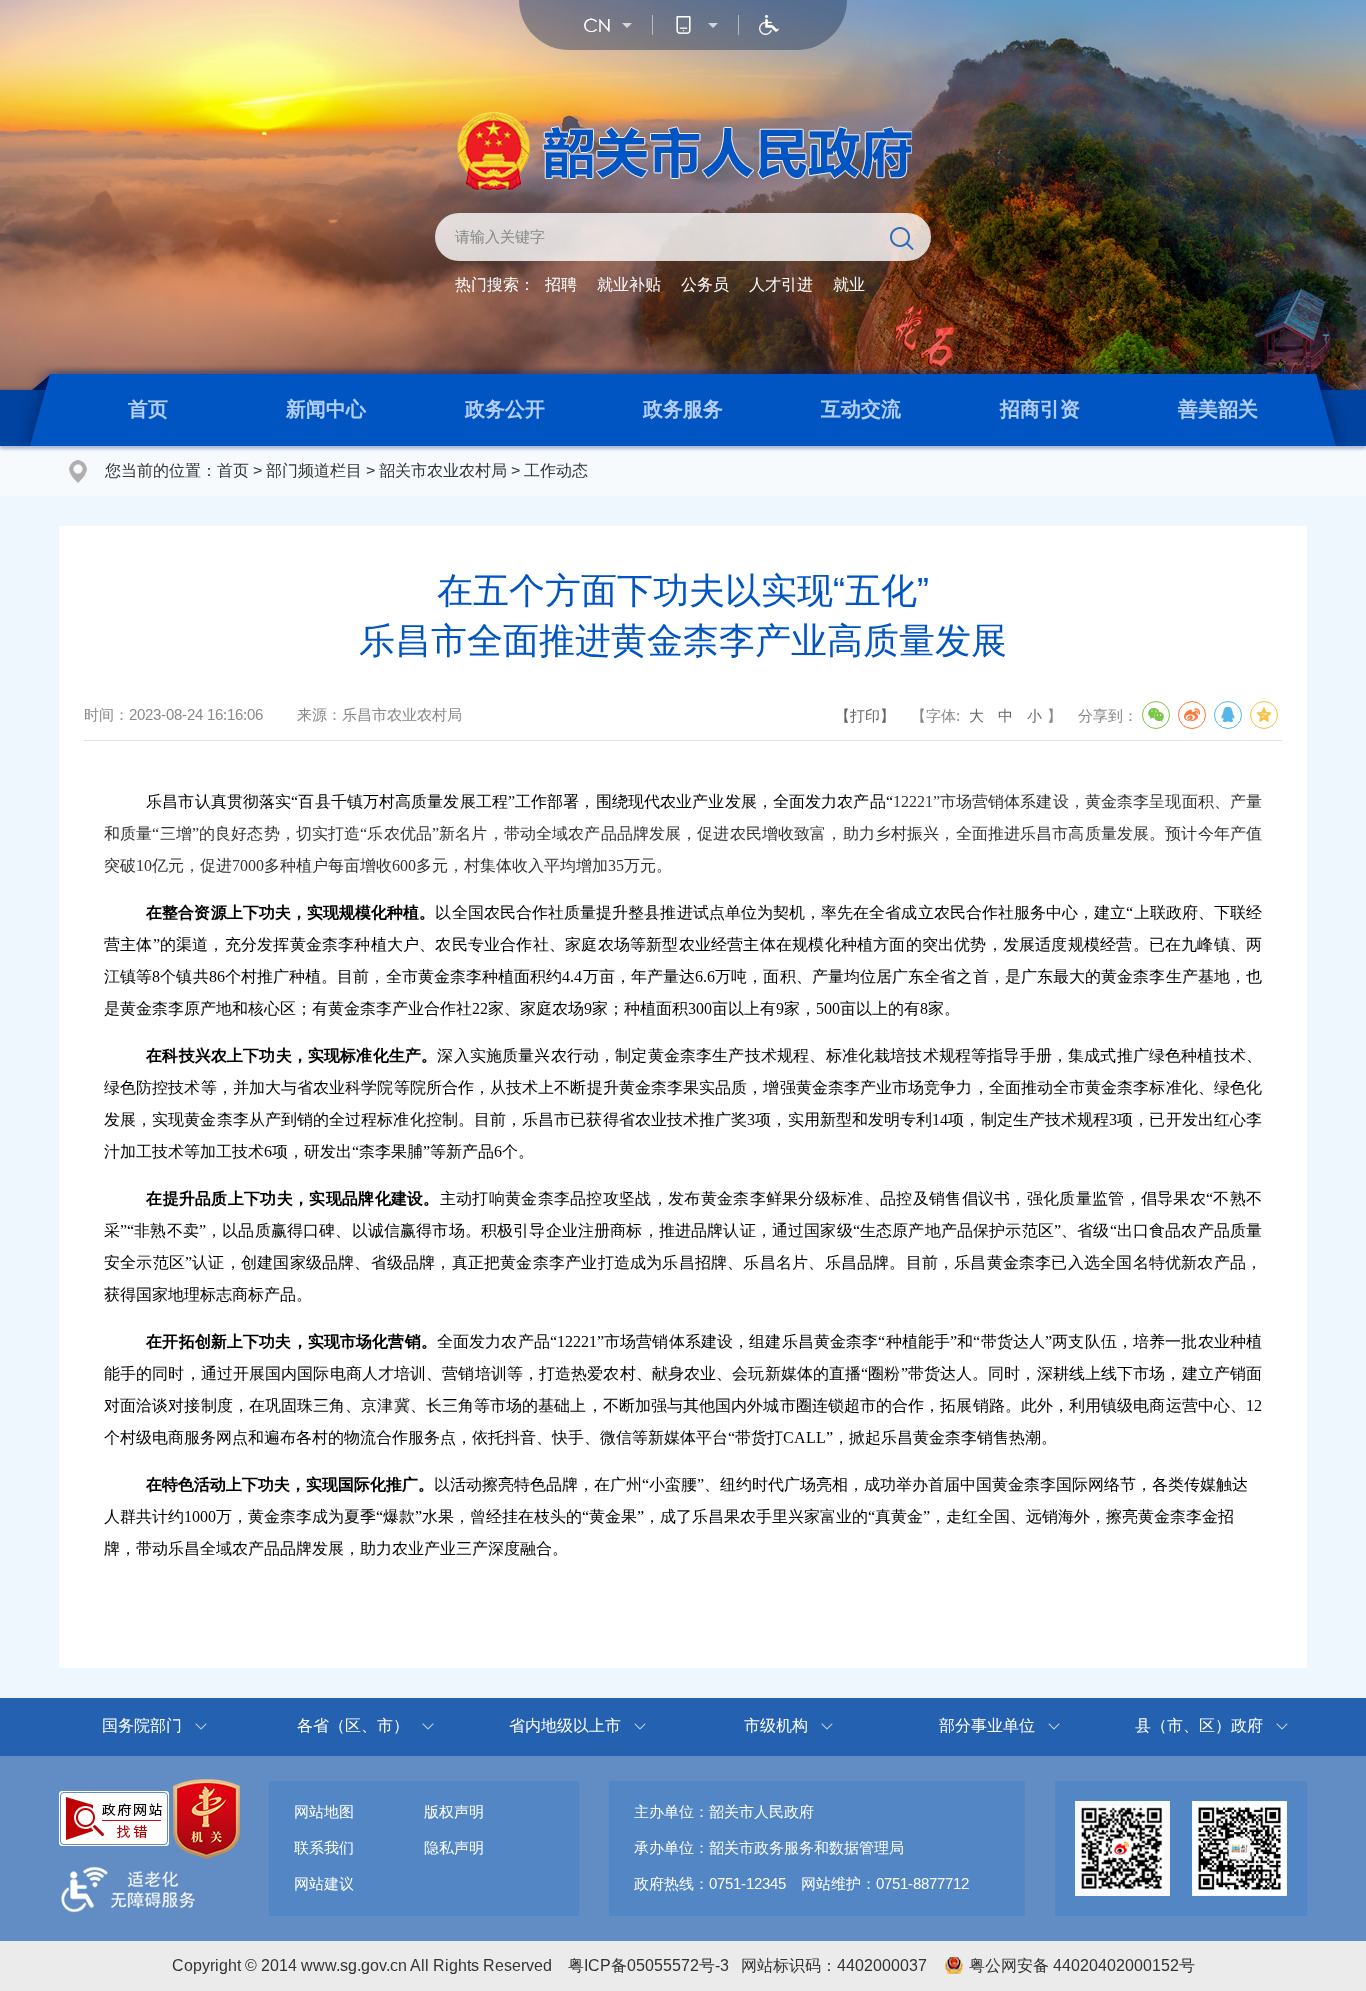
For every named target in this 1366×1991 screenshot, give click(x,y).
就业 (849, 284)
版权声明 (454, 1811)
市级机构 (776, 1725)
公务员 (705, 284)
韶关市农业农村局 (443, 470)
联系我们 (324, 1847)
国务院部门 (142, 1725)
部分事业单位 (987, 1725)
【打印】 (865, 715)
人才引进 (781, 284)
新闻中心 (326, 409)
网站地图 (324, 1811)
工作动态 (556, 470)
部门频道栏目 (314, 470)
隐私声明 (454, 1847)
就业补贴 (629, 284)
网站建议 (324, 1883)
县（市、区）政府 (1199, 1725)
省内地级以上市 (565, 1725)
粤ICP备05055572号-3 (648, 1965)
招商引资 (1040, 409)
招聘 (561, 284)
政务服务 (683, 409)
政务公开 (505, 409)
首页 (148, 409)
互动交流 (861, 409)
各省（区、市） (353, 1725)
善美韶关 (1218, 409)
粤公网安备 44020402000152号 (1082, 1965)
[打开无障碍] (769, 25)
